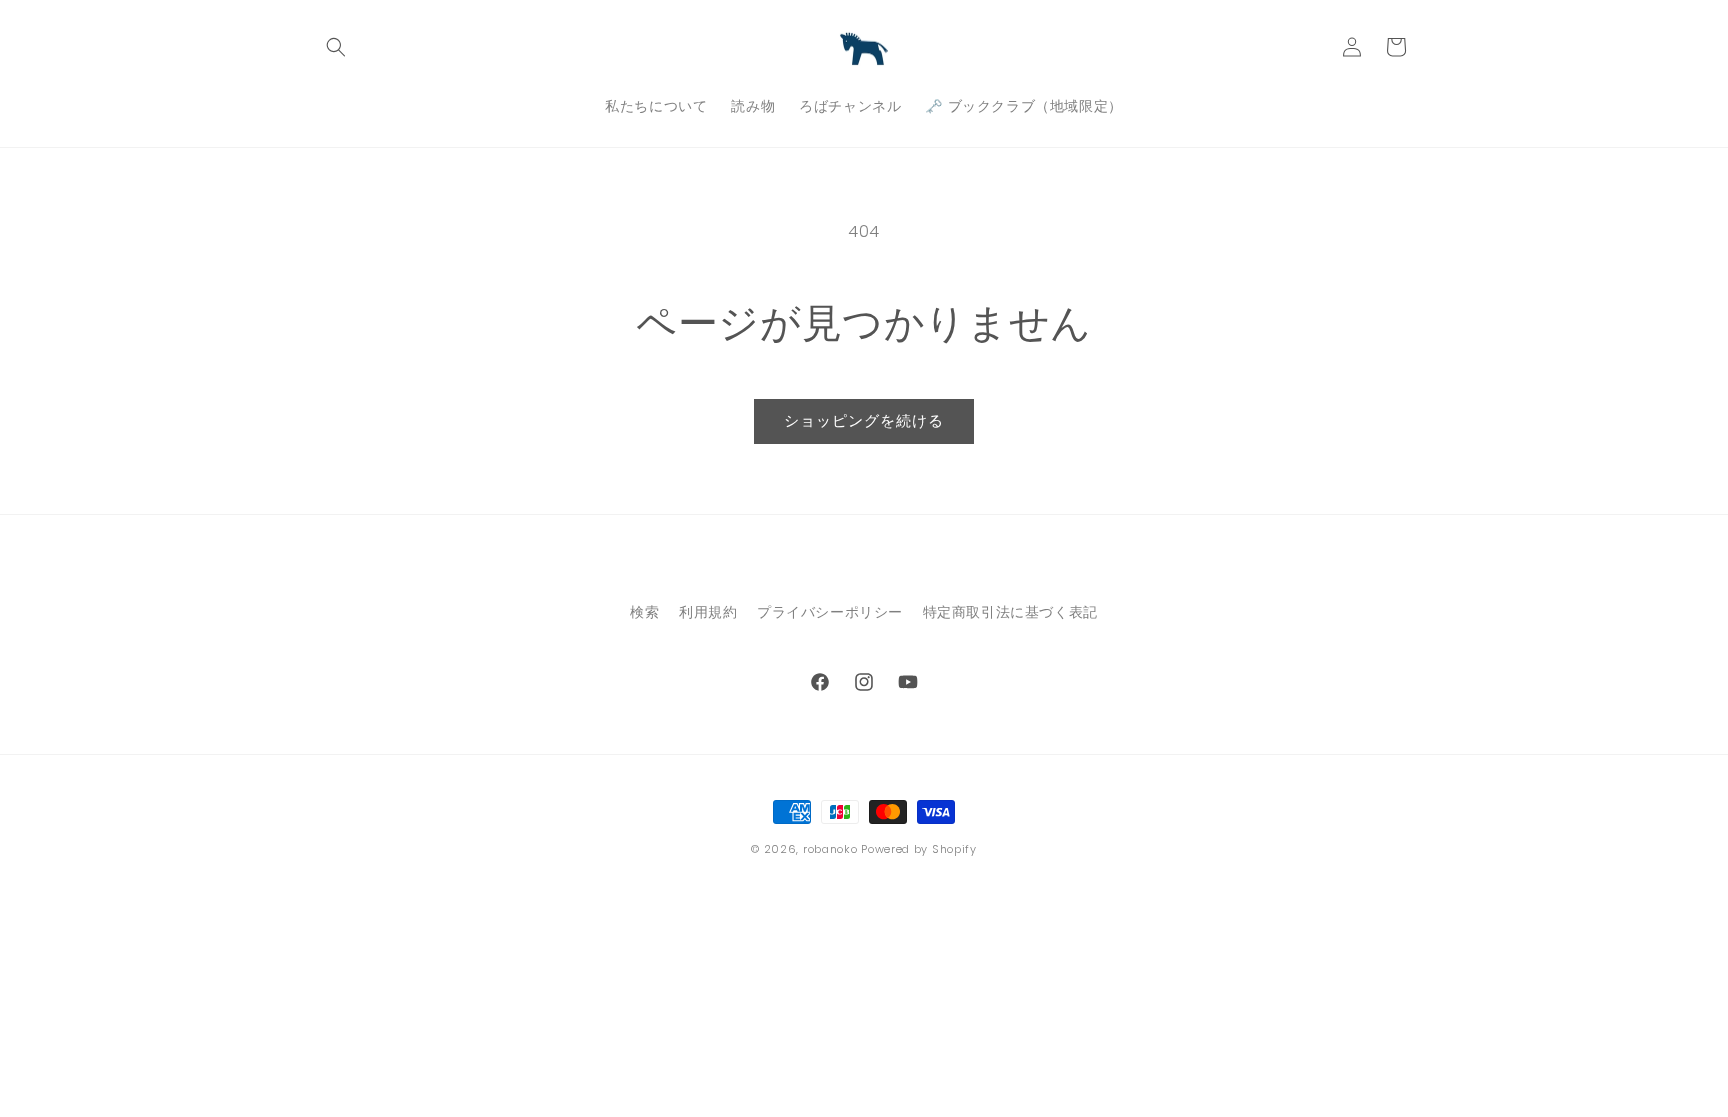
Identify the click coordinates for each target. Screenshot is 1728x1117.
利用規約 (708, 612)
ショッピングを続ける (864, 420)
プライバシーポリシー (830, 612)
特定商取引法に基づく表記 (1010, 612)
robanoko (830, 849)
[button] (336, 47)
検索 (644, 612)
